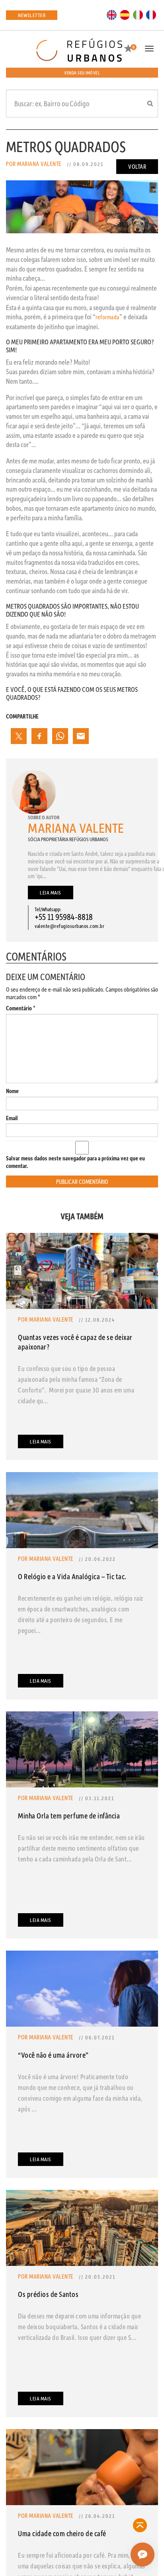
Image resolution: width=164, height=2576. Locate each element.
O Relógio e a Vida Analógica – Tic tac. (72, 1576)
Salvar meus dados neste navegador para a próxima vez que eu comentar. (75, 1162)
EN (112, 14)
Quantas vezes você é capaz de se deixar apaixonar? (75, 1342)
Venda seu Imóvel (82, 73)
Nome (12, 1091)
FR (151, 14)
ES (125, 14)
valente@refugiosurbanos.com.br (69, 926)
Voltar (137, 166)
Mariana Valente (76, 828)
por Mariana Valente (34, 164)
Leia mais (51, 892)
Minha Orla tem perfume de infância (69, 1815)
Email (12, 1118)
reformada (107, 317)
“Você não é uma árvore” (53, 2055)
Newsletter (32, 15)
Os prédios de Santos (48, 2294)
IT (138, 14)
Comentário (21, 1008)
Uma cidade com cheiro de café (62, 2533)
